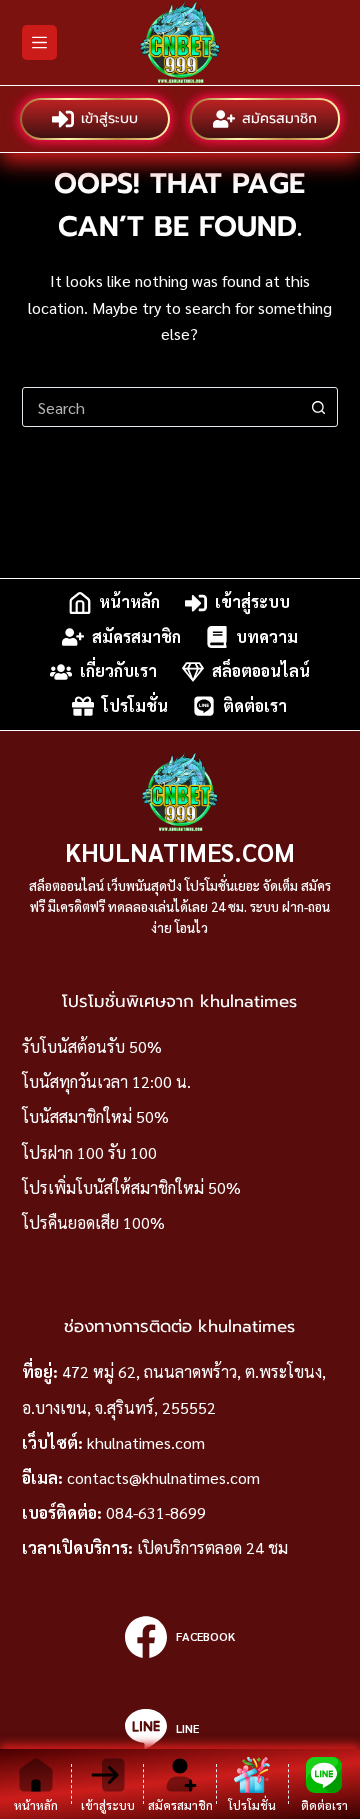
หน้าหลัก (129, 602)
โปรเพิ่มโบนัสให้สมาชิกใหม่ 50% (131, 1187)
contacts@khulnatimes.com (163, 1477)
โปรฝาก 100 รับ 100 (89, 1152)
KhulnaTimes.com (180, 851)
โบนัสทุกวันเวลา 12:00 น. (106, 1081)
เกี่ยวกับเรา (118, 671)
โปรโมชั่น (135, 705)
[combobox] (161, 407)
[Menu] (39, 42)
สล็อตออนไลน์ (261, 671)
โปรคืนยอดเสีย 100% (93, 1222)
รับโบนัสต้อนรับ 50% (92, 1046)
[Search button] (318, 407)
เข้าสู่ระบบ (109, 118)
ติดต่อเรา (255, 705)
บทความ (267, 636)
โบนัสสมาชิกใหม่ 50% (95, 1116)
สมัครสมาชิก (279, 118)
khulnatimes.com (146, 1442)
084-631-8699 (156, 1512)
